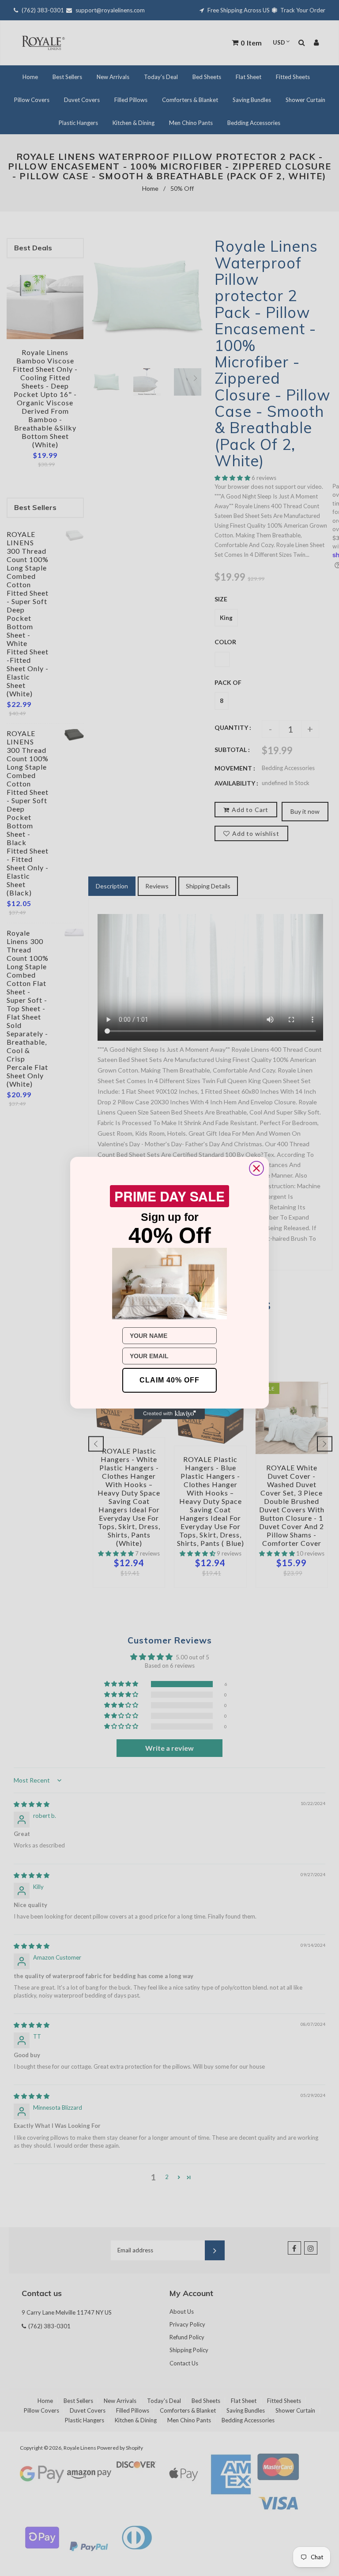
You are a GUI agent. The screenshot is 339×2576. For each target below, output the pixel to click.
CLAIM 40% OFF (169, 1380)
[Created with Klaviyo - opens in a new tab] (169, 1414)
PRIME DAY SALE (169, 1196)
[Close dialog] (256, 1168)
